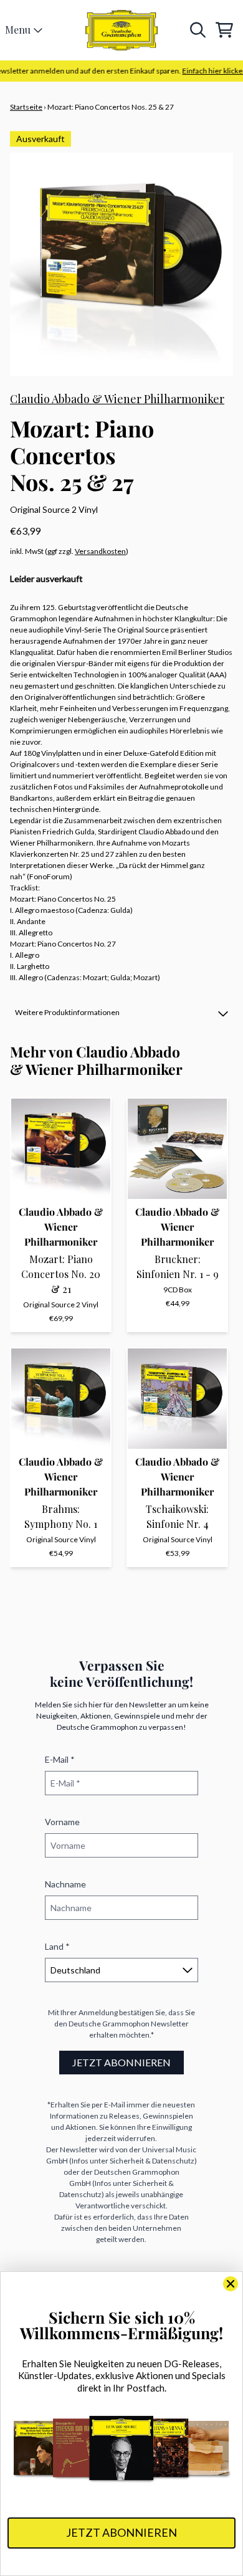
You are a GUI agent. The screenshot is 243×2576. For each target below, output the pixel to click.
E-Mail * (60, 1759)
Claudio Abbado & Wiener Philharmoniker (117, 399)
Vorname (62, 1822)
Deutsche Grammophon (109, 2024)
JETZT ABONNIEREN (121, 2062)
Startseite (26, 107)
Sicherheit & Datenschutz (152, 2161)
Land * (57, 1946)
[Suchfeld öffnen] (197, 30)
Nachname (65, 1884)
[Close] (231, 2284)
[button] (121, 1013)
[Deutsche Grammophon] (122, 30)
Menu (18, 30)
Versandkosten (100, 551)
